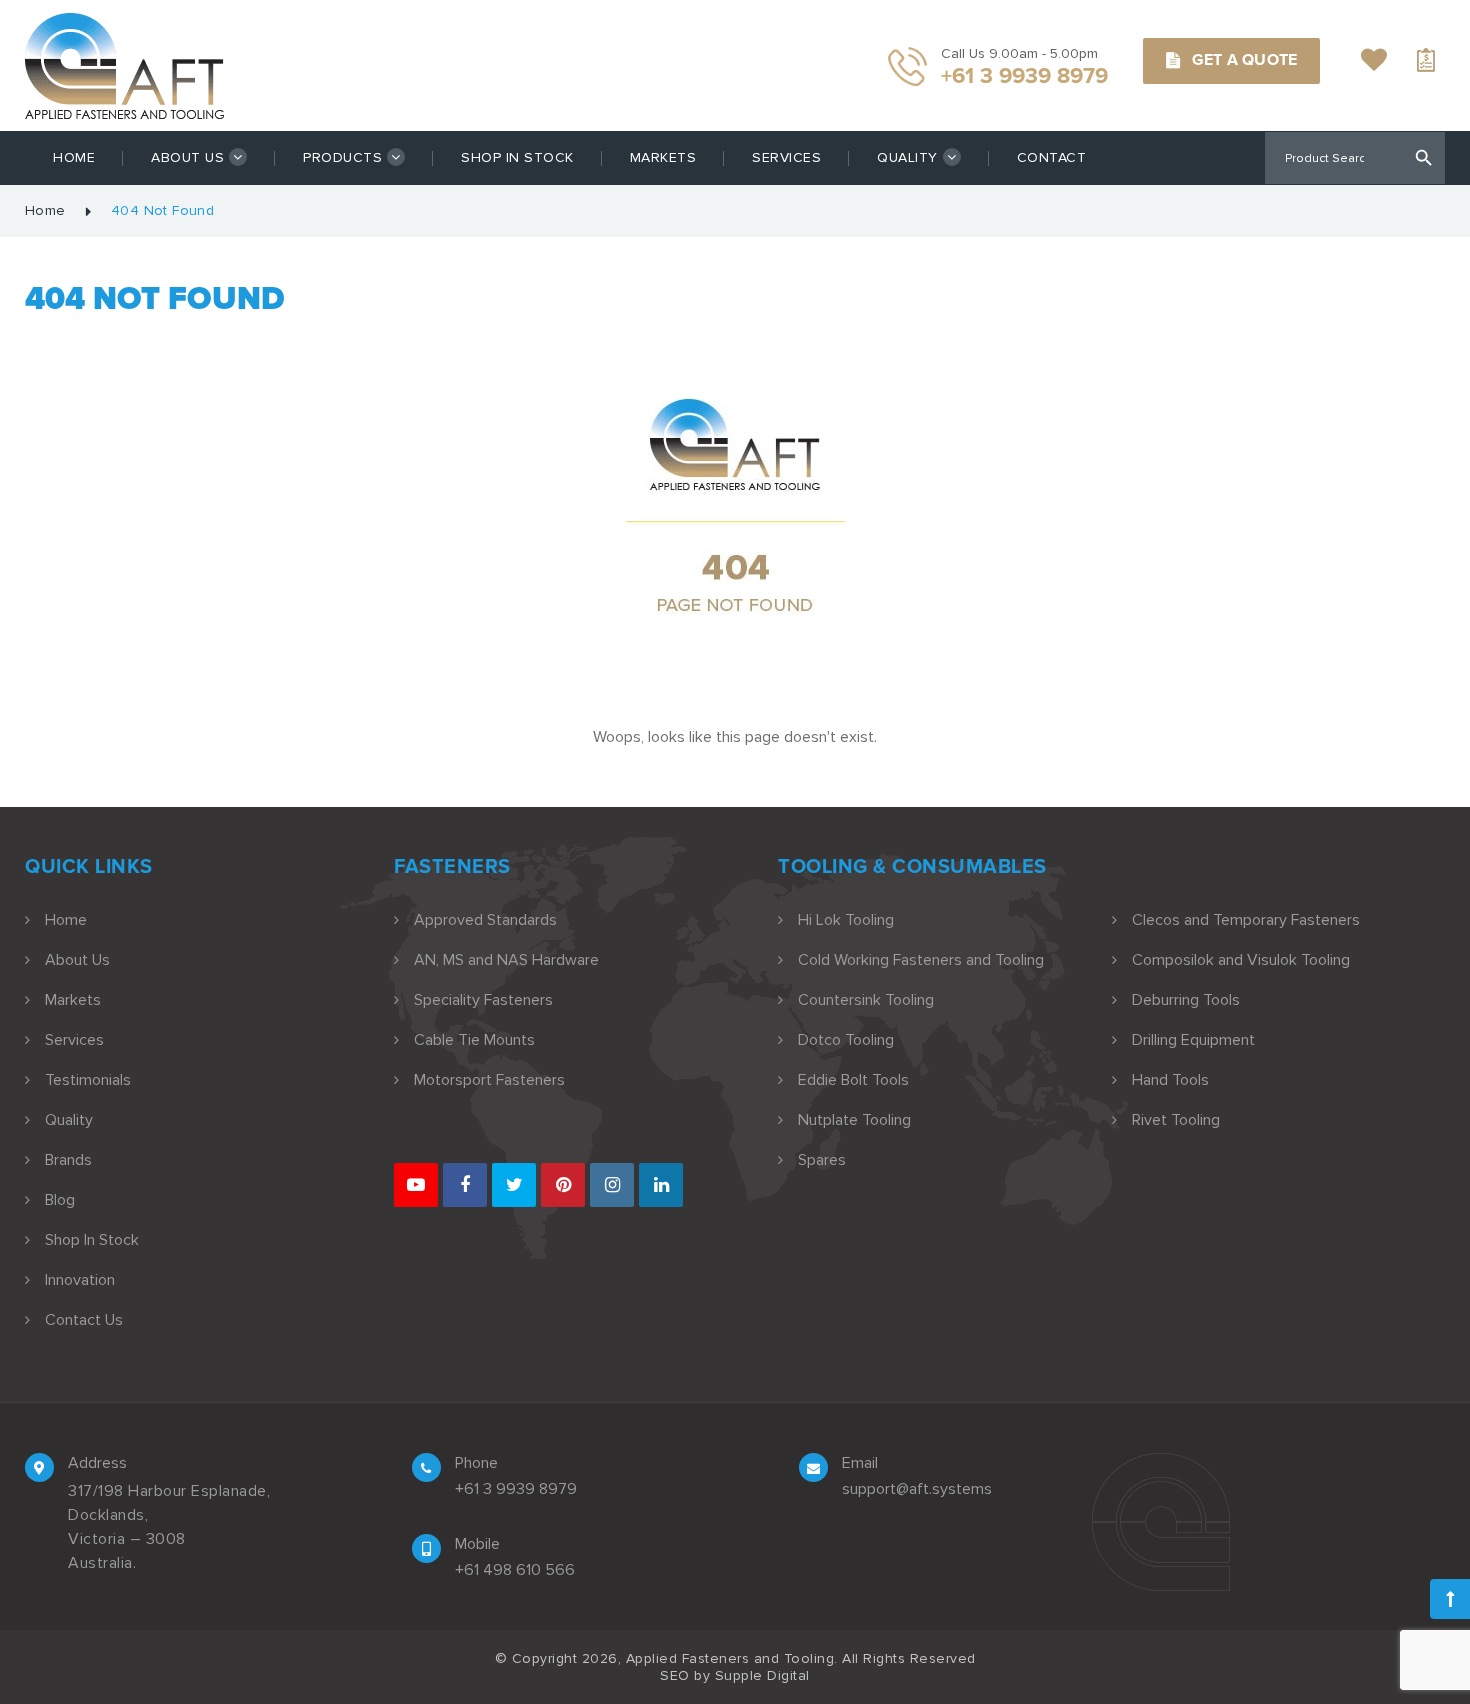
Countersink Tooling (866, 1000)
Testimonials (88, 1080)
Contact (1052, 157)
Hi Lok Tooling (846, 920)
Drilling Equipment (1193, 1040)
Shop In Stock (517, 157)
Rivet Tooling (1176, 1120)
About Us (187, 157)
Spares (822, 1160)
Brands (68, 1160)
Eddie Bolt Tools (853, 1080)
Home (74, 157)
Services (786, 157)
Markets (663, 157)
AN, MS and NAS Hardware (506, 960)
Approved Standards (485, 920)
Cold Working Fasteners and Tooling (921, 960)
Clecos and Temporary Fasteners (1246, 920)
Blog (60, 1200)
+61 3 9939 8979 (516, 1489)
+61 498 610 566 (515, 1570)
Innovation (80, 1280)
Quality (907, 157)
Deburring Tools (1186, 1000)
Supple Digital (762, 1675)
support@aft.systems (917, 1489)
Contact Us (84, 1320)
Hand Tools (1170, 1080)
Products (342, 157)
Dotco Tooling (846, 1040)
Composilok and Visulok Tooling (1241, 960)
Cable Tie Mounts (474, 1040)
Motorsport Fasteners (489, 1080)
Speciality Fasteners (483, 1000)
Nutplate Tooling (854, 1120)
